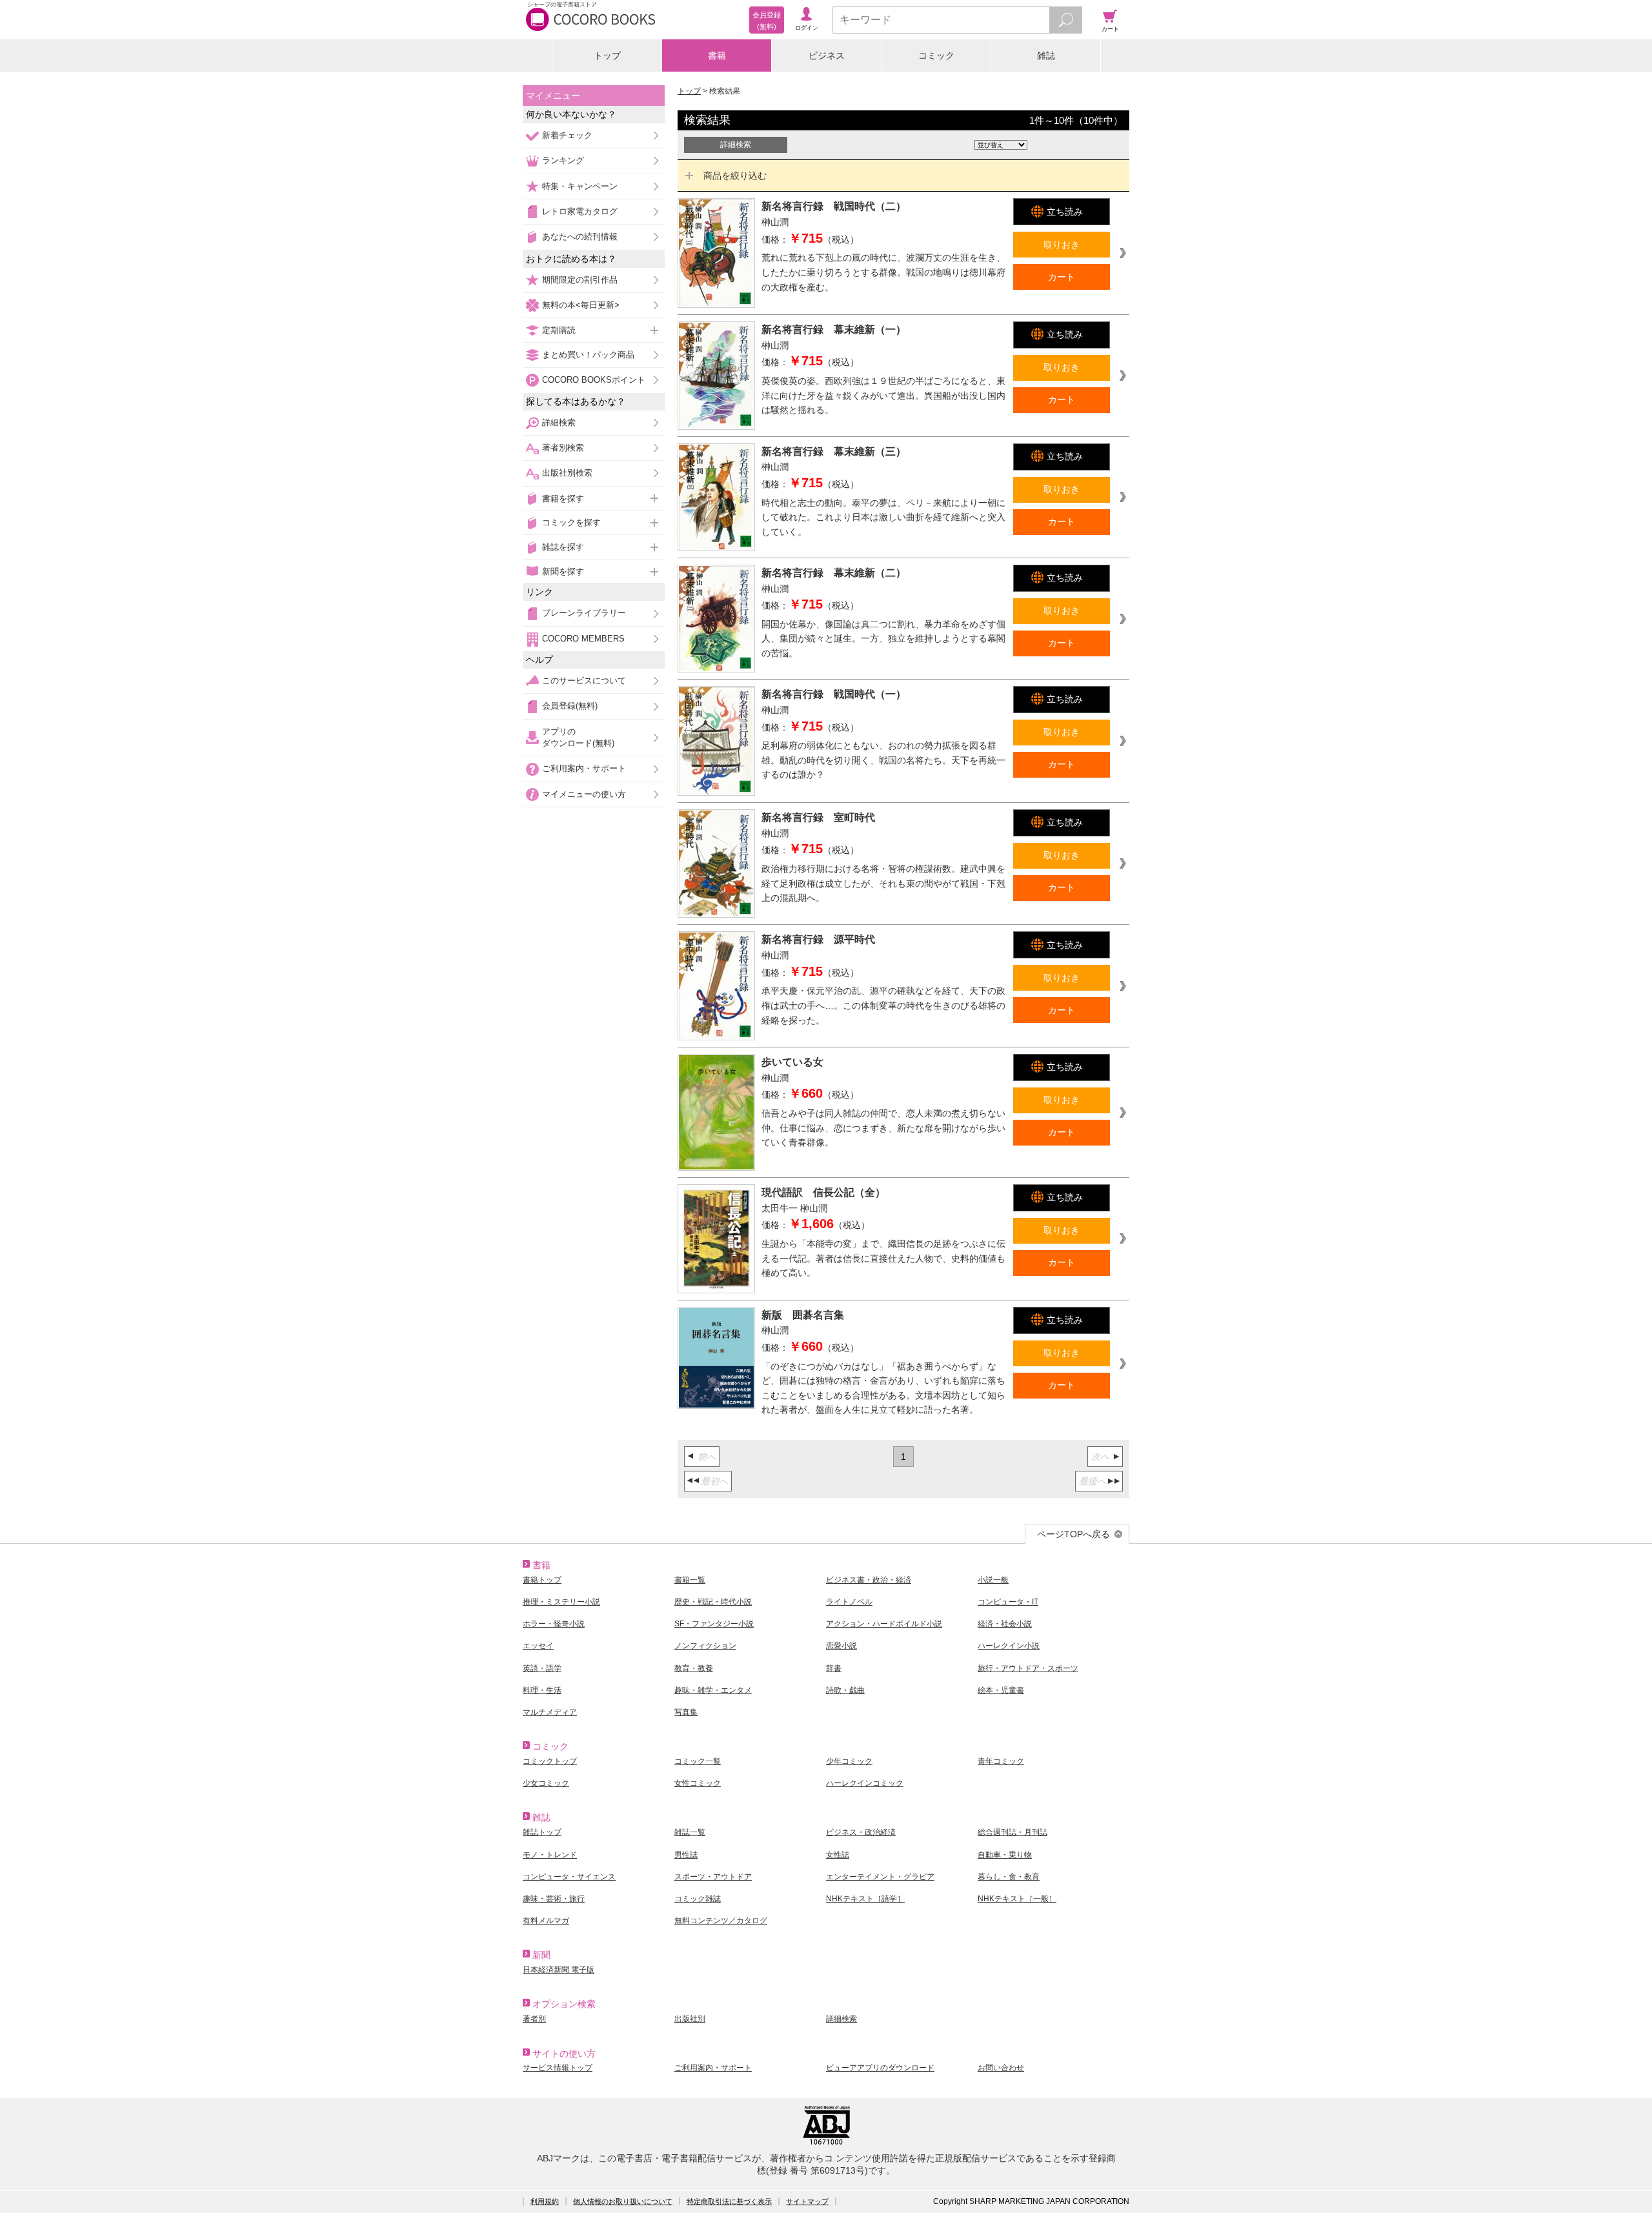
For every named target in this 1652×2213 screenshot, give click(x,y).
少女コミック (546, 1783)
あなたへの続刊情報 (580, 237)
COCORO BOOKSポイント (594, 380)
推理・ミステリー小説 (561, 1602)
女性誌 (838, 1855)
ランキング (563, 160)
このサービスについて (584, 681)
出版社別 (690, 2019)
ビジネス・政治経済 (861, 1832)
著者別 (534, 2019)
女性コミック (698, 1783)
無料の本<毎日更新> (581, 305)
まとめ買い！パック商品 (588, 355)
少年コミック (849, 1761)
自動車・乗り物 (1005, 1855)
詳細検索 (559, 422)
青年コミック (1001, 1761)
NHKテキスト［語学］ (865, 1899)
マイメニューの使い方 (584, 794)
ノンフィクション (705, 1646)
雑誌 (1046, 56)
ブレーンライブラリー (584, 613)
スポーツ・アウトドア (713, 1877)
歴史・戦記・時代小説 (713, 1602)
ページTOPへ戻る (1073, 1534)
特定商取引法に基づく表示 (729, 2201)
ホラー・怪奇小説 (554, 1624)
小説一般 (993, 1580)
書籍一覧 (690, 1580)
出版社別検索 (567, 473)
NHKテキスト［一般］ (1017, 1899)
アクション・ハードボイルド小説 (884, 1624)
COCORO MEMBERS (583, 639)
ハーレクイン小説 (1009, 1646)
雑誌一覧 (690, 1832)
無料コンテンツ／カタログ (721, 1921)
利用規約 (545, 2201)
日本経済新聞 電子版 (559, 1970)
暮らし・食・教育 (1009, 1877)
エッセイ (538, 1646)
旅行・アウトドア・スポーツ (1028, 1668)
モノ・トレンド (550, 1855)
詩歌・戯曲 (845, 1690)
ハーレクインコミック (865, 1783)
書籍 (717, 56)
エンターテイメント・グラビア (880, 1877)
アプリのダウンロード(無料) (578, 737)
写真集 (686, 1712)
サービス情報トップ (558, 2068)
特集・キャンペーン (580, 186)
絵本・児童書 (1001, 1690)
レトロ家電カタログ (580, 211)
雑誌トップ (542, 1832)
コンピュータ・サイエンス (569, 1877)
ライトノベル (849, 1602)
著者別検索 (563, 448)
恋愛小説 (841, 1646)
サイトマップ (807, 2201)
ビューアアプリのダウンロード (880, 2068)
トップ (607, 56)
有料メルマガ (546, 1921)
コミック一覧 (698, 1761)
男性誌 (686, 1855)
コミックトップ (550, 1761)
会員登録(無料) (570, 706)
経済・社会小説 (1005, 1624)
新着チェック (567, 135)
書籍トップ (542, 1580)
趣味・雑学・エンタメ (713, 1690)
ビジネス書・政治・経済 (869, 1580)
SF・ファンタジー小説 (714, 1624)
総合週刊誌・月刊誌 (1012, 1832)
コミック (936, 56)
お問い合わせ (1001, 2068)
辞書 (834, 1668)
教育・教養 (694, 1668)
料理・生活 (542, 1690)
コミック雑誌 (698, 1899)
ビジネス (827, 56)
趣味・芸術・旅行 (554, 1899)
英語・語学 (542, 1668)
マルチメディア (550, 1712)
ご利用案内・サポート (584, 768)
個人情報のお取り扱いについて (623, 2201)
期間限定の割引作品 (580, 280)
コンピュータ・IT (1008, 1602)
